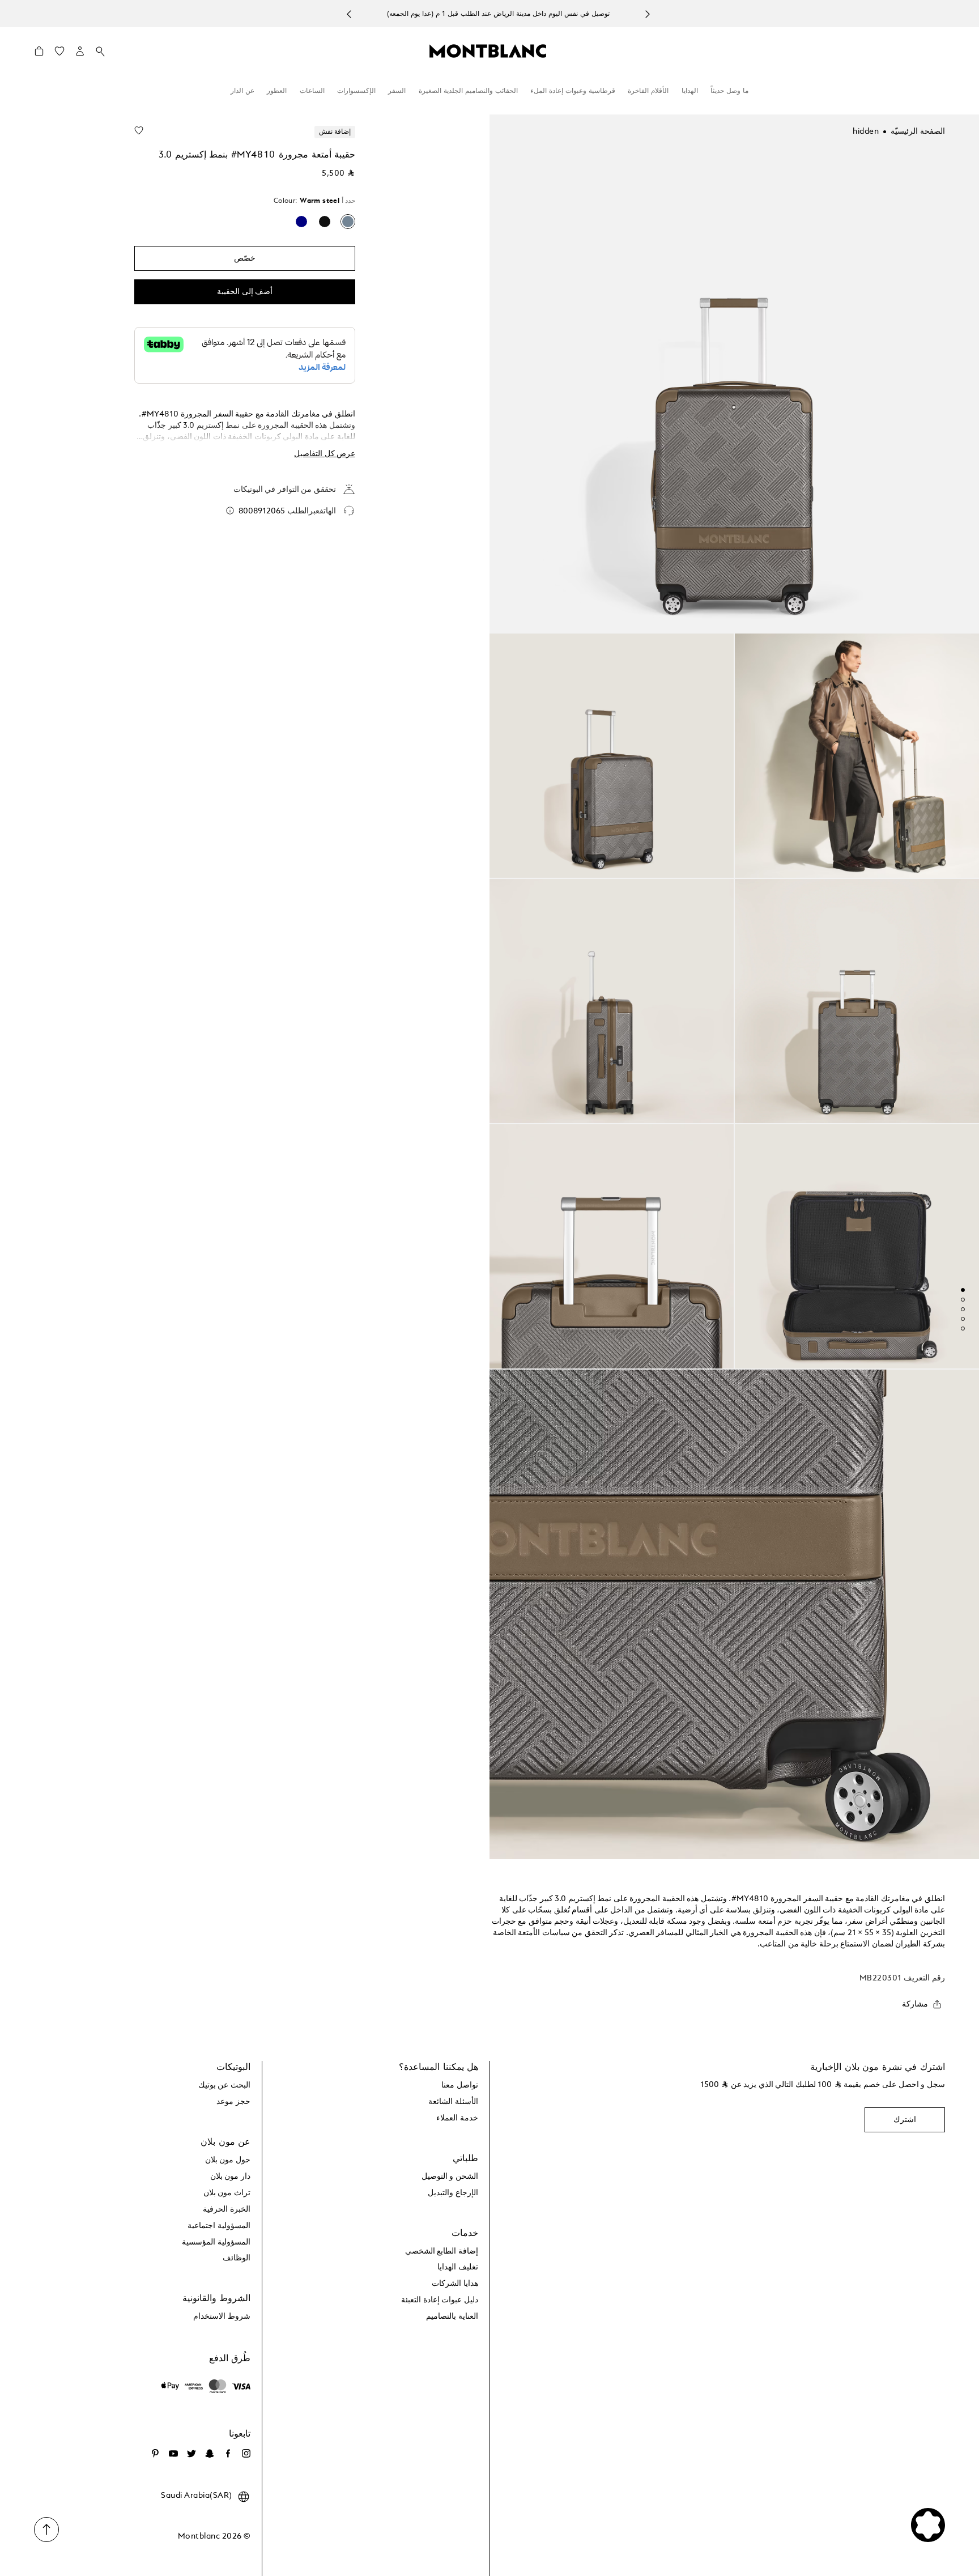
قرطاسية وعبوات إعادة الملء (573, 91)
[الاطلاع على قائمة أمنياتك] (59, 54)
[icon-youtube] (173, 2454)
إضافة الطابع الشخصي (442, 2251)
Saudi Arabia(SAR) (197, 2496)
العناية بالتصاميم (452, 2316)
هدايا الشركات (455, 2284)
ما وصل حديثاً (729, 91)
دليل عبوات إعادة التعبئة (440, 2300)
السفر (397, 91)
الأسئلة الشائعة (453, 2102)
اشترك (905, 2120)
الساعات (312, 91)
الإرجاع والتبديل (453, 2193)
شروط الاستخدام (222, 2316)
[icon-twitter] (191, 2454)
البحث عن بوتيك (224, 2085)
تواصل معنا (460, 2085)
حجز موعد (233, 2102)
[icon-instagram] (246, 2454)
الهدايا (690, 91)
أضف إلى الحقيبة (245, 292)
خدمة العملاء (457, 2118)
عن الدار (242, 91)
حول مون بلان (228, 2160)
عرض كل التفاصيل (325, 454)
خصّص (245, 258)
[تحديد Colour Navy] (301, 222)
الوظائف (237, 2258)
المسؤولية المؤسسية (216, 2242)
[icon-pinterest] (155, 2454)
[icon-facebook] (228, 2454)
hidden (866, 131)
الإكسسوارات (356, 91)
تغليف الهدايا (458, 2267)
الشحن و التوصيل (450, 2177)
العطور (277, 91)
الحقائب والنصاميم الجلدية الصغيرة (468, 91)
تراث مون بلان (227, 2193)
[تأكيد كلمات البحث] (100, 52)
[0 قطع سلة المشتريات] (39, 54)
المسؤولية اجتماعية (219, 2226)
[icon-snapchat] (210, 2454)
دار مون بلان (230, 2177)
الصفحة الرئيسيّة (918, 131)
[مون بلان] (488, 50)
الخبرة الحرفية (227, 2209)
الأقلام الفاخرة (648, 91)
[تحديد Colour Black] (325, 222)
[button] (80, 51)
